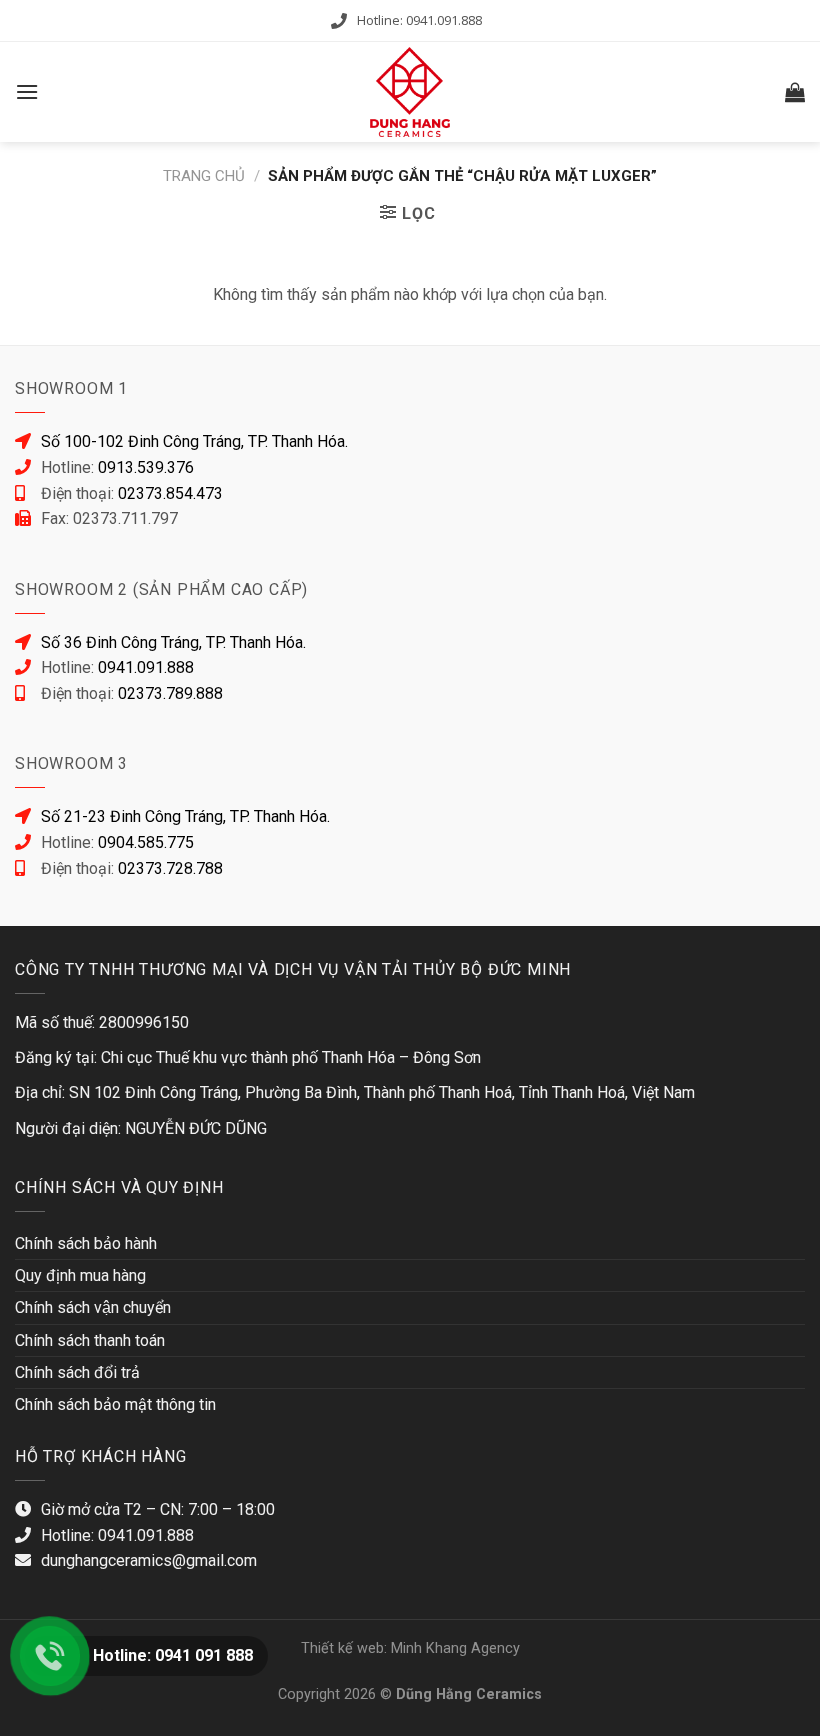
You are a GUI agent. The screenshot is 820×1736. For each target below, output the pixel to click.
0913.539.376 (146, 467)
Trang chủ (204, 176)
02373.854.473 (170, 493)
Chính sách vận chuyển (93, 1307)
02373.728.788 (170, 868)
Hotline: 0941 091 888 (173, 1655)
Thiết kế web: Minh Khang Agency (410, 1648)
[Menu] (27, 91)
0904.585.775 (146, 842)
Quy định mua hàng (80, 1275)
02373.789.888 (170, 693)
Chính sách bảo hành (86, 1243)
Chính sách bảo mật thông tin (115, 1404)
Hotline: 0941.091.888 (419, 20)
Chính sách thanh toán (90, 1340)
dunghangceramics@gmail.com (149, 1560)
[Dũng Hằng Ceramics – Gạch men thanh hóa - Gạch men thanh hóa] (410, 92)
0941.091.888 (146, 667)
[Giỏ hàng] (795, 92)
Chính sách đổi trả (77, 1372)
